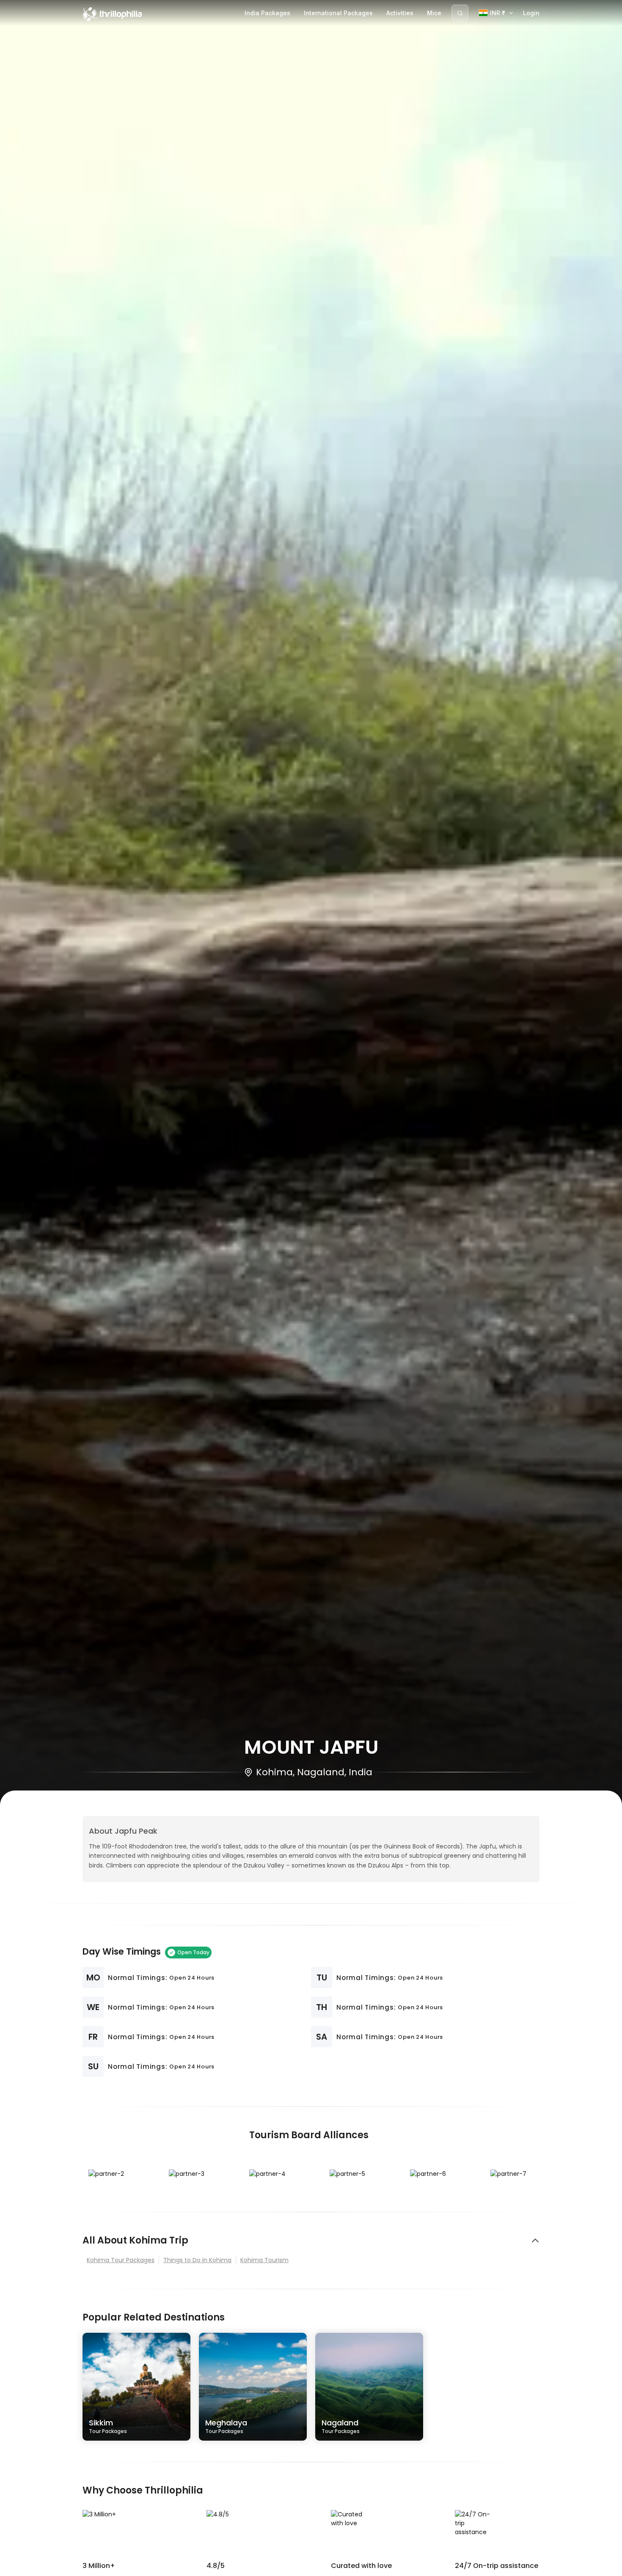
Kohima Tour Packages (121, 2260)
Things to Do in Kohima (197, 2260)
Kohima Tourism (264, 2260)
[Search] (460, 13)
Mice (434, 13)
